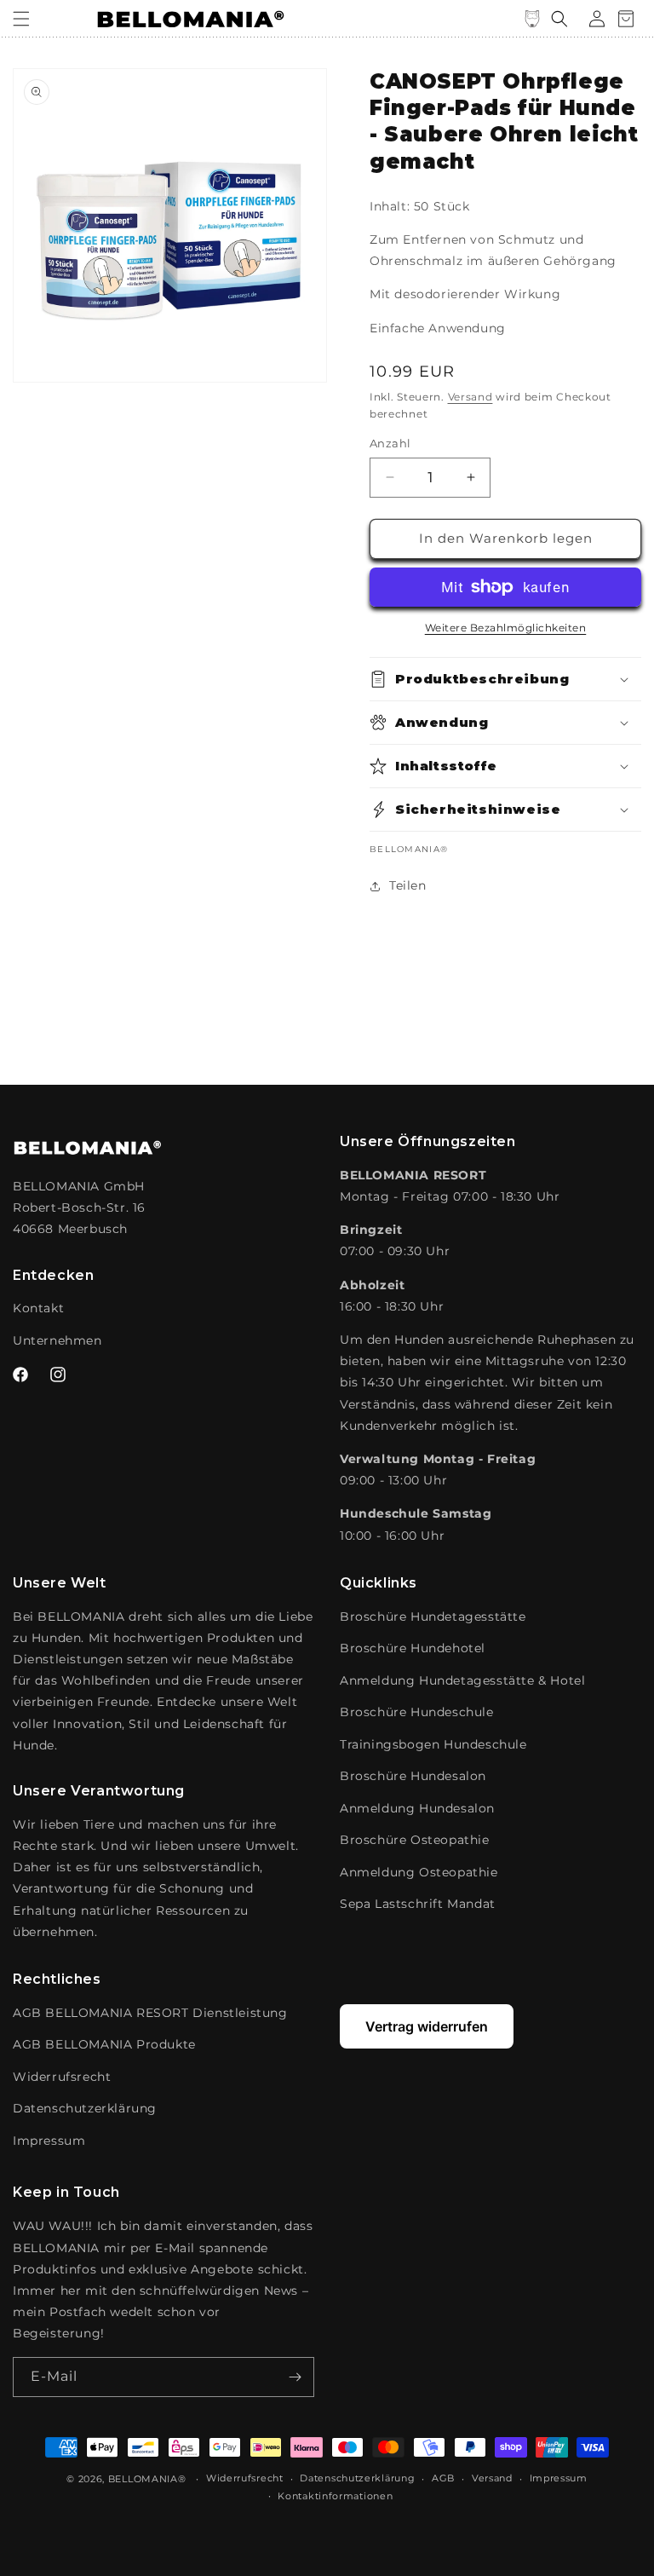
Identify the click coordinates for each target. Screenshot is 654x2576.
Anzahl (390, 443)
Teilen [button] (408, 885)
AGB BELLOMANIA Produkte (104, 2044)
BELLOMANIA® (147, 2479)
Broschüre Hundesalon (413, 1776)
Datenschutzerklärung (85, 2108)
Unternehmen (57, 1340)
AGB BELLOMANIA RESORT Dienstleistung (150, 2013)
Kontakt (38, 1308)
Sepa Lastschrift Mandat (418, 1904)
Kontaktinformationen (335, 2496)
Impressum (49, 2141)
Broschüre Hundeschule (417, 1712)
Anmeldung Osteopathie (419, 1872)
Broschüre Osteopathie (415, 1840)
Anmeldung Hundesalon (417, 1808)
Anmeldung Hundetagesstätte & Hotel (462, 1680)
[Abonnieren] (295, 2377)
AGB (443, 2478)
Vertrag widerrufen (427, 2026)
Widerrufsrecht (62, 2077)
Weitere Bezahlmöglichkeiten (506, 628)
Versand (470, 397)
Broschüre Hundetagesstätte (433, 1616)
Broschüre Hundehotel (413, 1648)
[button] (21, 19)
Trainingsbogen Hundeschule (433, 1744)
